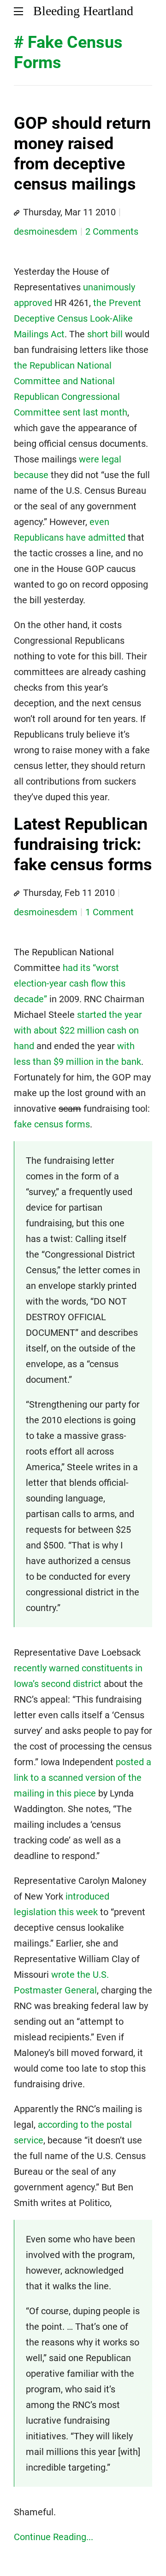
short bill (105, 334)
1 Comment (110, 912)
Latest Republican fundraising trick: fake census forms (83, 845)
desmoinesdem (46, 231)
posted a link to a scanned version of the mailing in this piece (83, 1778)
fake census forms (52, 1124)
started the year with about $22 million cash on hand (78, 1030)
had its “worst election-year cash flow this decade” (70, 983)
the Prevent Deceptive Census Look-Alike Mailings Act (77, 318)
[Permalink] (17, 213)
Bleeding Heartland (83, 11)
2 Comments (112, 231)
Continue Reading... (53, 2537)
